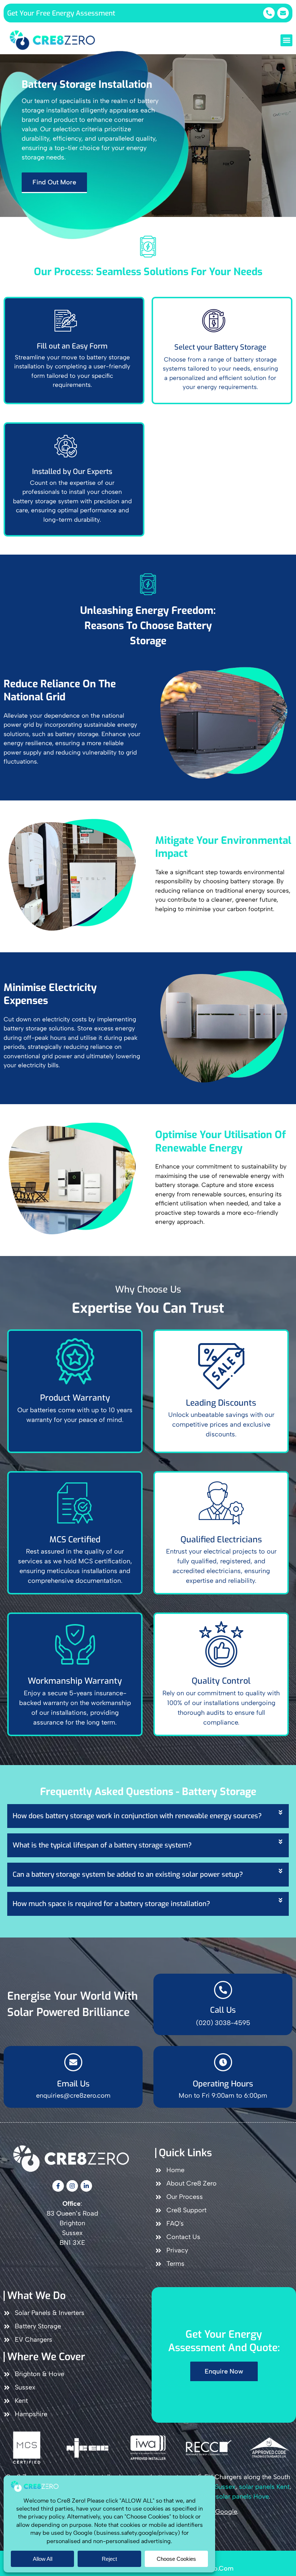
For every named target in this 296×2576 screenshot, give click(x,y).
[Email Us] (73, 2062)
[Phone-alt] (269, 13)
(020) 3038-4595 (223, 2023)
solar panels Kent (264, 2487)
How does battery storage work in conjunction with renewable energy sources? (137, 1816)
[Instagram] (72, 2186)
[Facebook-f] (58, 2186)
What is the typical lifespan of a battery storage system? (102, 1845)
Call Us (223, 2010)
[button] (286, 40)
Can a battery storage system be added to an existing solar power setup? (128, 1874)
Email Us (73, 2084)
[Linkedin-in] (86, 2186)
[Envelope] (283, 13)
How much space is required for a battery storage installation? (111, 1904)
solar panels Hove (242, 2496)
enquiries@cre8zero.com (73, 2096)
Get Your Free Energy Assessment (61, 13)
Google (226, 2512)
